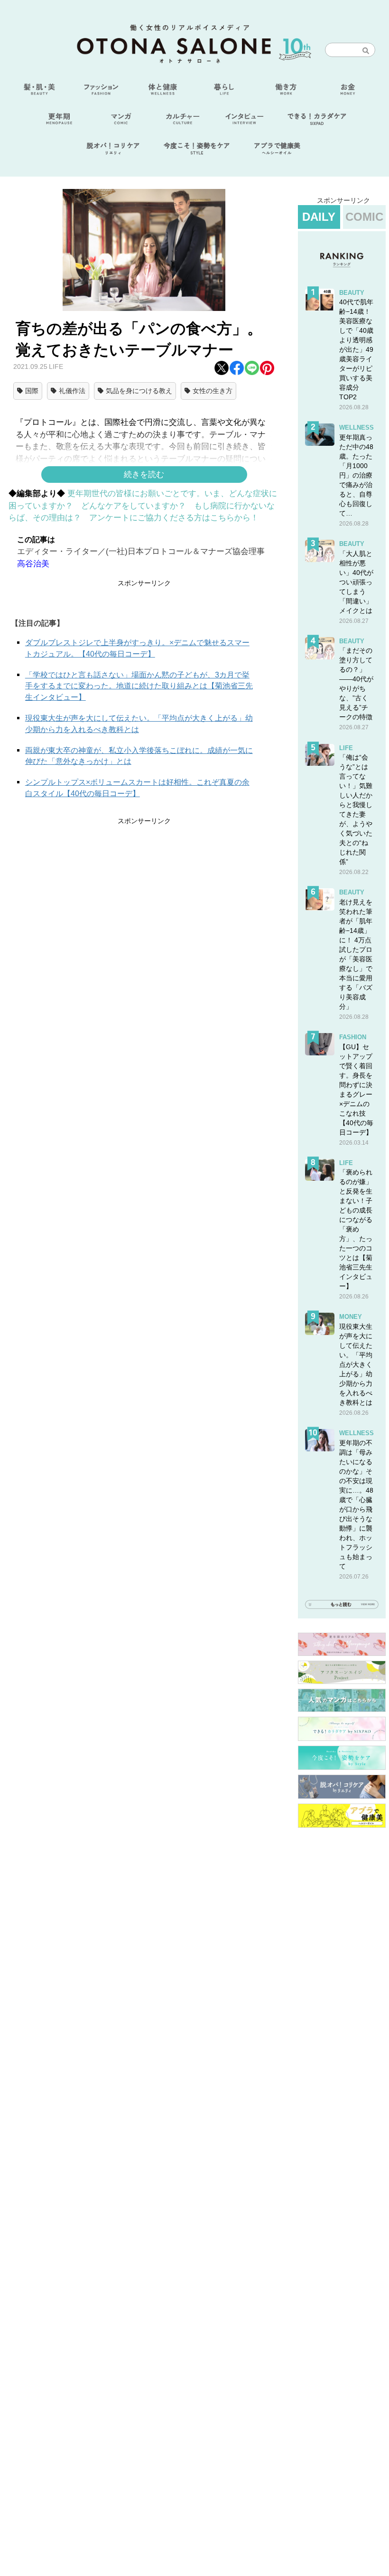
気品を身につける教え (139, 391)
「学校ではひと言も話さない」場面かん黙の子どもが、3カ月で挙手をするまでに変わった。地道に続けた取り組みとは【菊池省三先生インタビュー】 (139, 686)
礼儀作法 (72, 391)
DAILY (319, 217)
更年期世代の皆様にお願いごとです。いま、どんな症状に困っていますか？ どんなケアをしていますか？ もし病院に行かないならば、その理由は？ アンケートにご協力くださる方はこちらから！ (143, 506)
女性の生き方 (213, 391)
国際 (32, 391)
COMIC (364, 217)
